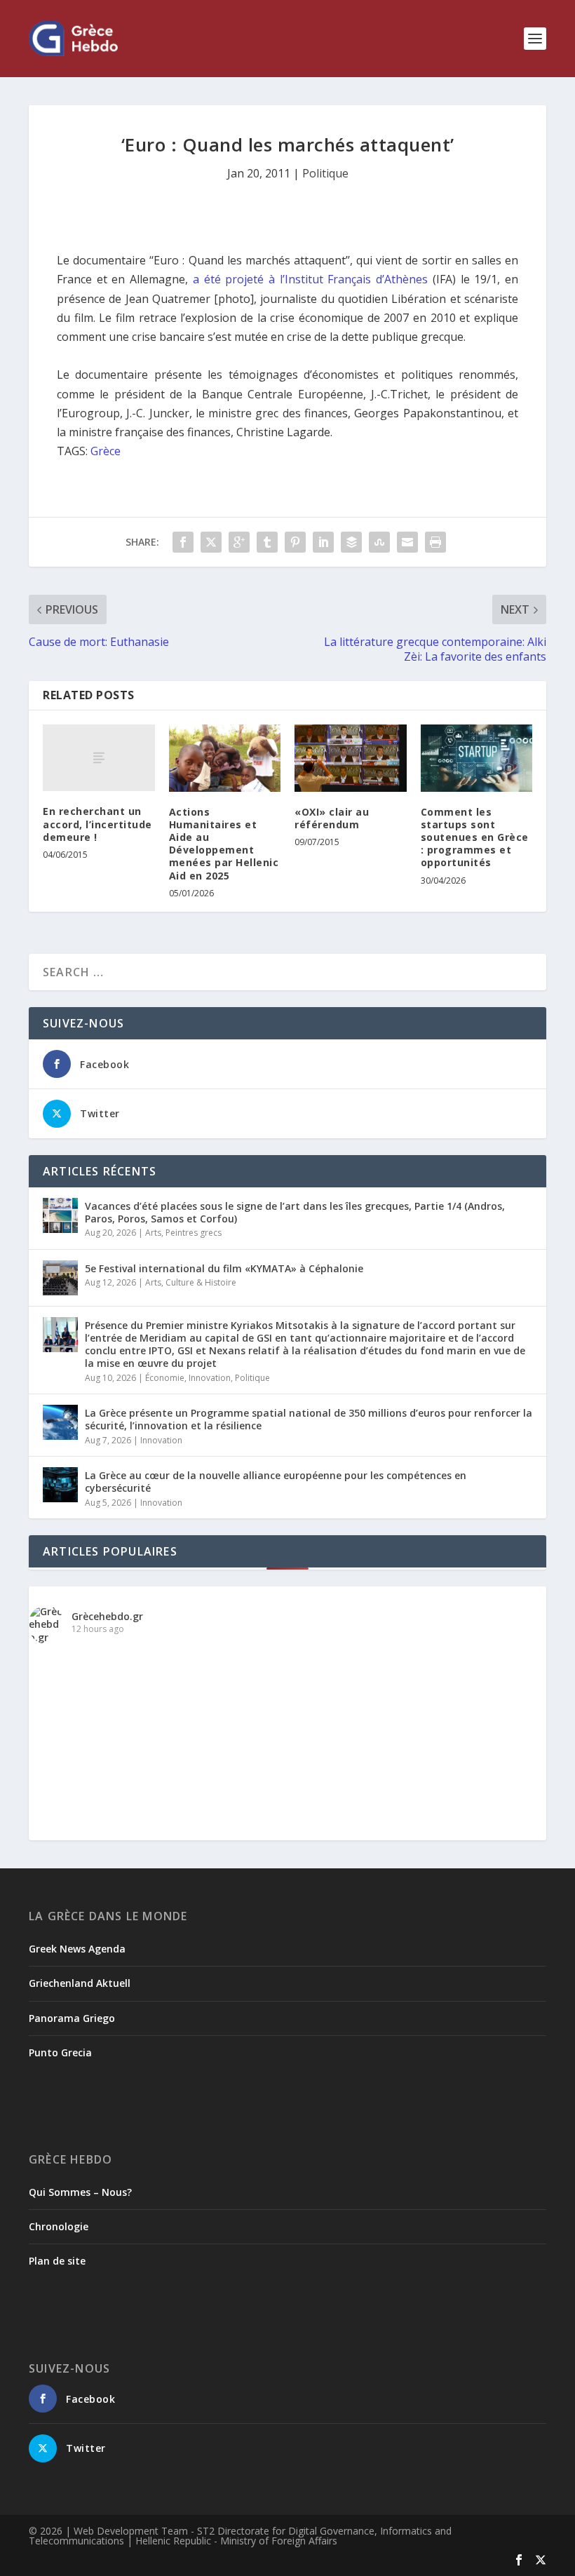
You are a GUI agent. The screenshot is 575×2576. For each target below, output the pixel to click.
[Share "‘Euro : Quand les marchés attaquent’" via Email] (407, 542)
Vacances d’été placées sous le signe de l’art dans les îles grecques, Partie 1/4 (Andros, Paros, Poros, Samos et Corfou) (295, 1212)
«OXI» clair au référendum (332, 818)
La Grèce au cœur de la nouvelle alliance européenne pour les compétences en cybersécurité (276, 1482)
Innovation (210, 1378)
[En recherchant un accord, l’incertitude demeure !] (99, 758)
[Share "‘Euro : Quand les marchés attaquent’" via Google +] (239, 542)
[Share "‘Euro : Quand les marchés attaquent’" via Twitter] (211, 542)
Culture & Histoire (201, 1282)
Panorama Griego (72, 2018)
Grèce (106, 451)
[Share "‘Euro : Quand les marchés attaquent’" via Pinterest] (295, 542)
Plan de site (57, 2261)
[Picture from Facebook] (158, 1778)
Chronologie (59, 2226)
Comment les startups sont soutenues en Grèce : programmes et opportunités (475, 837)
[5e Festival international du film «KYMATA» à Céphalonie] (60, 1278)
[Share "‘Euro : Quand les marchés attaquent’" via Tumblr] (267, 542)
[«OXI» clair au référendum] (351, 758)
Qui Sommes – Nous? (80, 2192)
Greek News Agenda (77, 1949)
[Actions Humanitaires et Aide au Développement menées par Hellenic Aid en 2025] (225, 758)
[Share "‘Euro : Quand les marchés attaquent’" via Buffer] (351, 542)
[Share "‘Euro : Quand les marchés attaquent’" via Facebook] (183, 542)
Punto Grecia (60, 2052)
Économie (165, 1378)
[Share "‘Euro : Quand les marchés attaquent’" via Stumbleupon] (379, 542)
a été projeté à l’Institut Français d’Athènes (310, 279)
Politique (325, 173)
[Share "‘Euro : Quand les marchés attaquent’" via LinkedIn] (323, 542)
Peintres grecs (194, 1233)
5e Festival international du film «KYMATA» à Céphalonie (224, 1268)
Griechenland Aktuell (80, 1983)
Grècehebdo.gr (107, 1616)
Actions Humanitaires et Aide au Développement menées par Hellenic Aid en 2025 (224, 844)
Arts (153, 1233)
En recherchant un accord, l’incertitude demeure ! (97, 824)
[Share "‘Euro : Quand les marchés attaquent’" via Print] (435, 542)
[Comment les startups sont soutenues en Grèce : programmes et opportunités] (477, 758)
